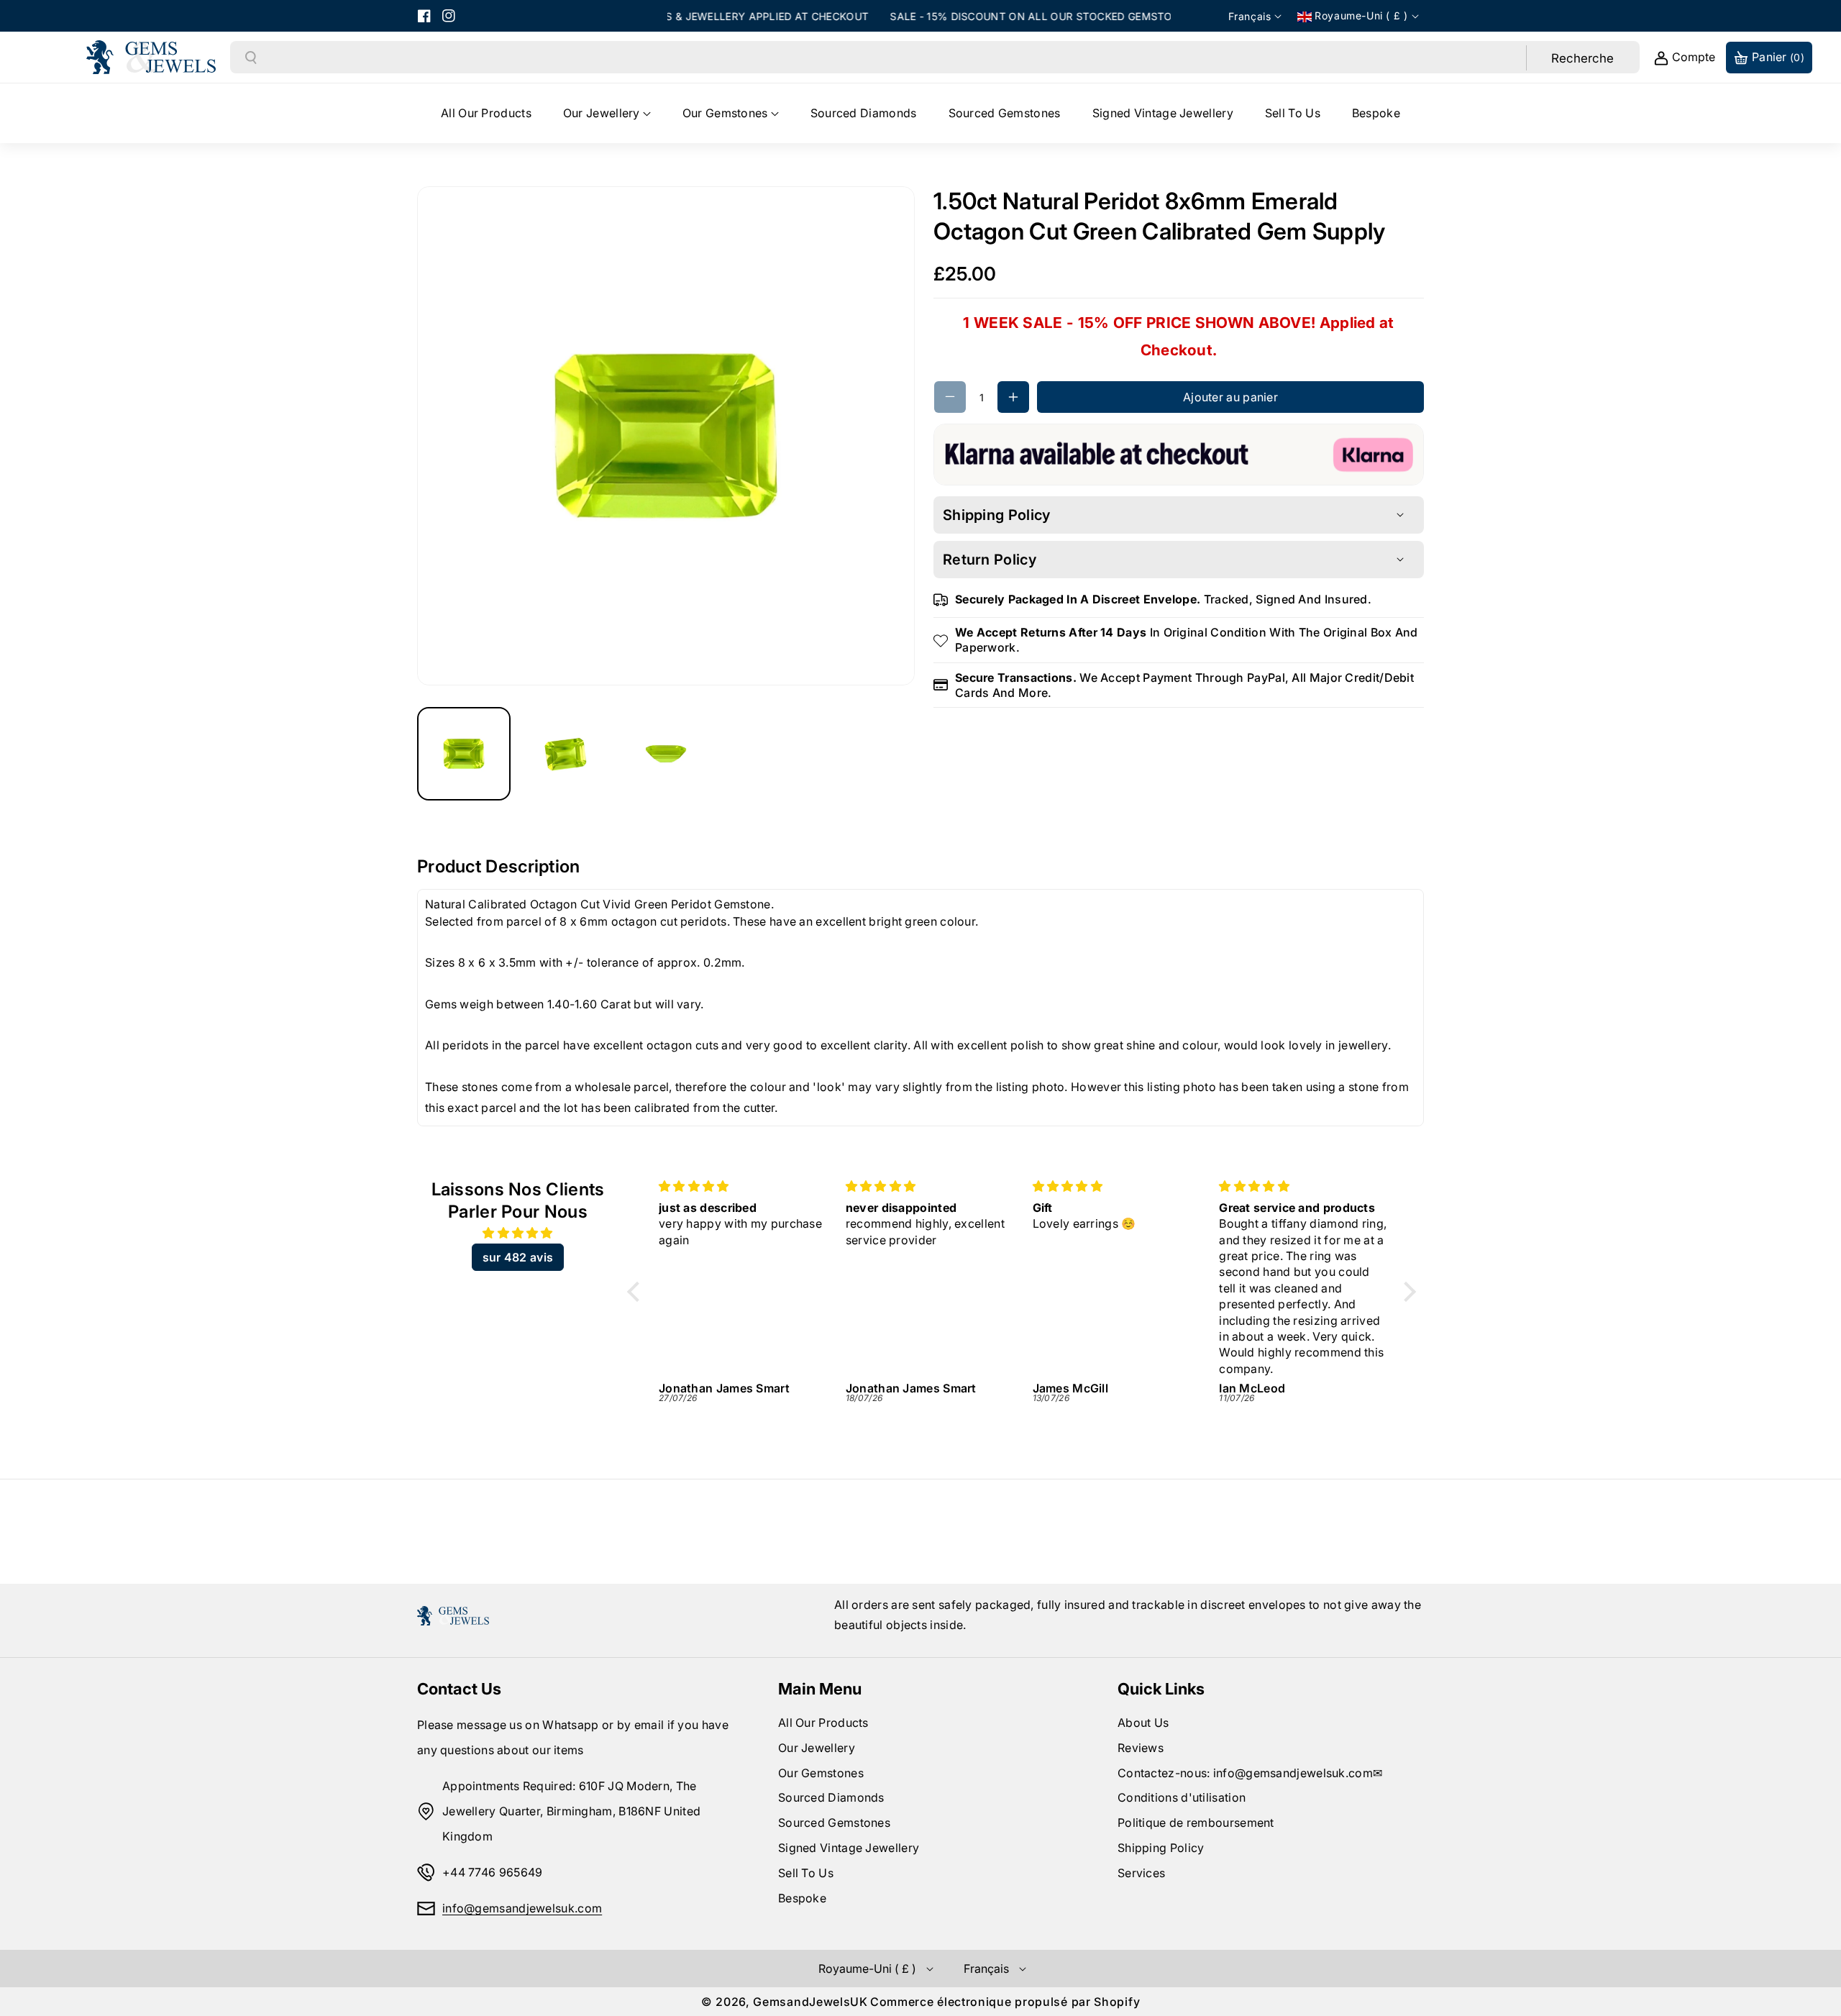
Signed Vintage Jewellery (849, 1848)
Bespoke (802, 1898)
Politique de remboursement (1196, 1823)
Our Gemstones (821, 1773)
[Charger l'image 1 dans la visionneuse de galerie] (464, 754)
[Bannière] (1179, 453)
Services (1141, 1873)
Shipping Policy (1161, 1848)
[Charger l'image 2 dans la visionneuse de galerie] (565, 754)
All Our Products (823, 1723)
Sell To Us (806, 1873)
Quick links (1161, 1689)
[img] (518, 1233)
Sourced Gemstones (834, 1823)
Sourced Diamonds (831, 1797)
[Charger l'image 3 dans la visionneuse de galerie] (666, 754)
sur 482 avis (518, 1257)
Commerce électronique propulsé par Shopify (1005, 2002)
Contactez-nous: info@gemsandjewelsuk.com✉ (1250, 1773)
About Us (1143, 1723)
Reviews (1141, 1748)
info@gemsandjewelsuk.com (522, 1908)
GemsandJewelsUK (810, 2002)
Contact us (459, 1689)
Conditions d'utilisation (1182, 1797)
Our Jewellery (817, 1748)
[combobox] (892, 58)
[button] (607, 113)
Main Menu (820, 1689)
